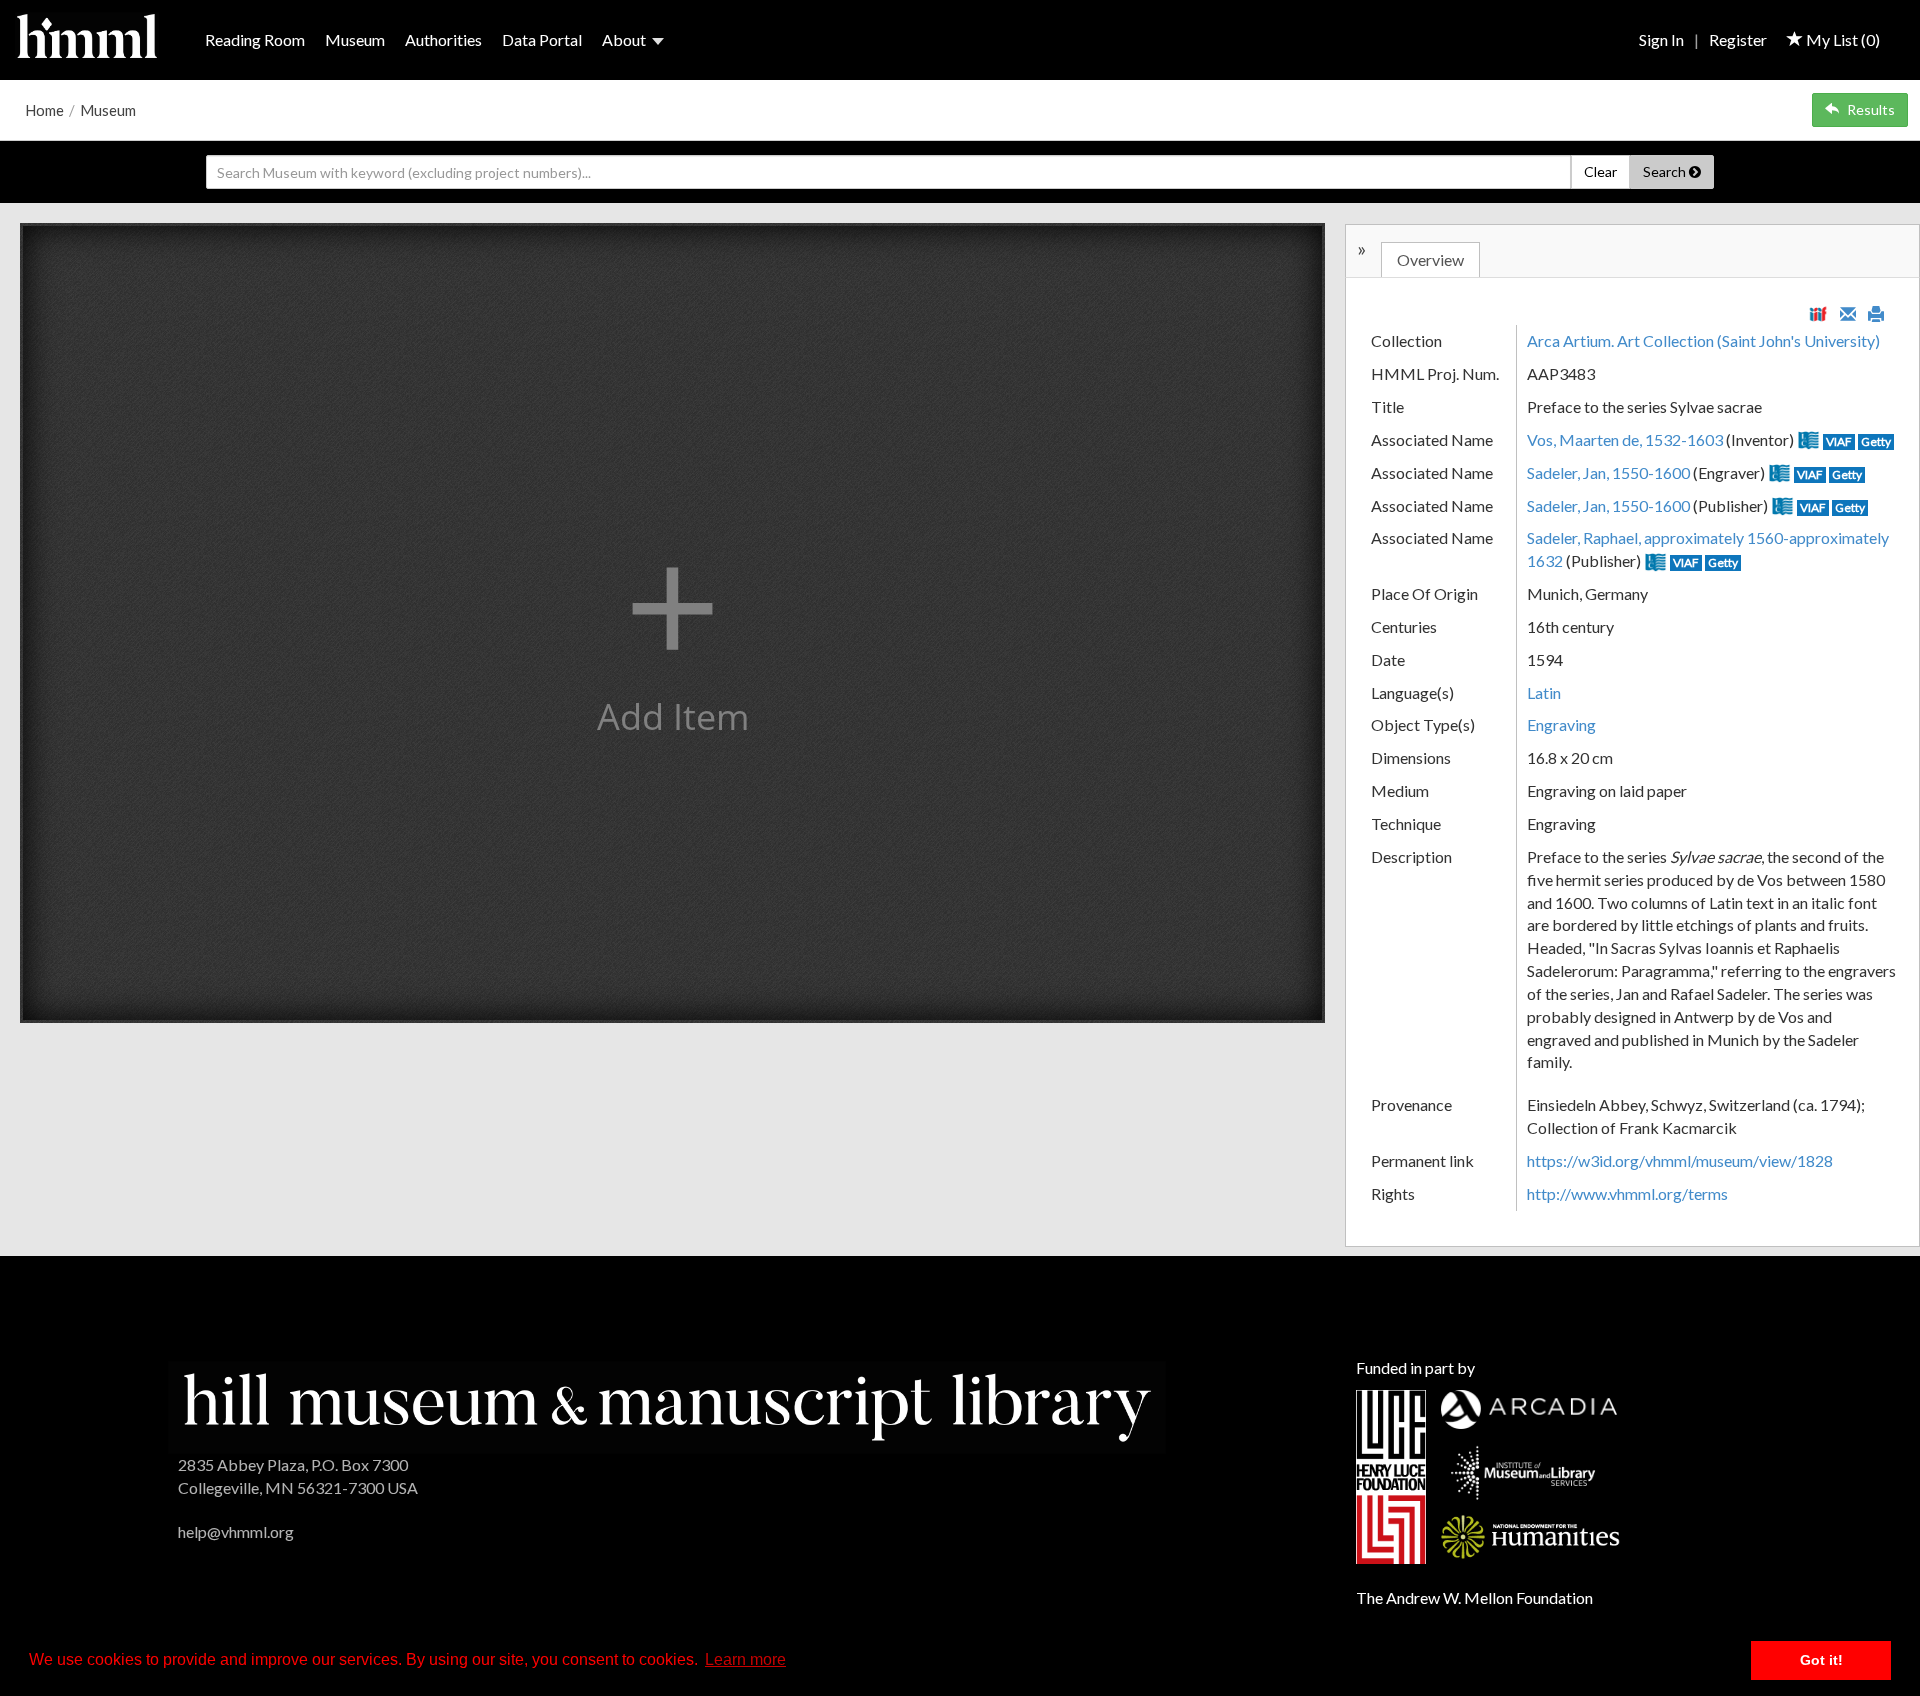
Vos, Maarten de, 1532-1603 (1625, 439)
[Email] (1848, 312)
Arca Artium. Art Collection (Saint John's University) (1703, 340)
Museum (355, 39)
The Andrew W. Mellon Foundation (1474, 1597)
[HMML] (666, 1404)
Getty (1876, 441)
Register (1738, 39)
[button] (672, 623)
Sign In (1661, 39)
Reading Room (255, 39)
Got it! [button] (1821, 1660)
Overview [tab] (1430, 259)
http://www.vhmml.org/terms (1627, 1193)
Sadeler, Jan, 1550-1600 (1608, 472)
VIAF (1839, 441)
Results (1871, 109)
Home (44, 110)
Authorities (443, 39)
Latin (1544, 692)
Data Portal (542, 39)
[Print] (1876, 312)
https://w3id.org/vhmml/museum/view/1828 (1680, 1160)
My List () (1841, 39)
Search (1666, 171)
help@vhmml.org (236, 1531)
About (624, 39)
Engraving (1561, 724)
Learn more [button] (745, 1659)
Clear (1600, 171)
